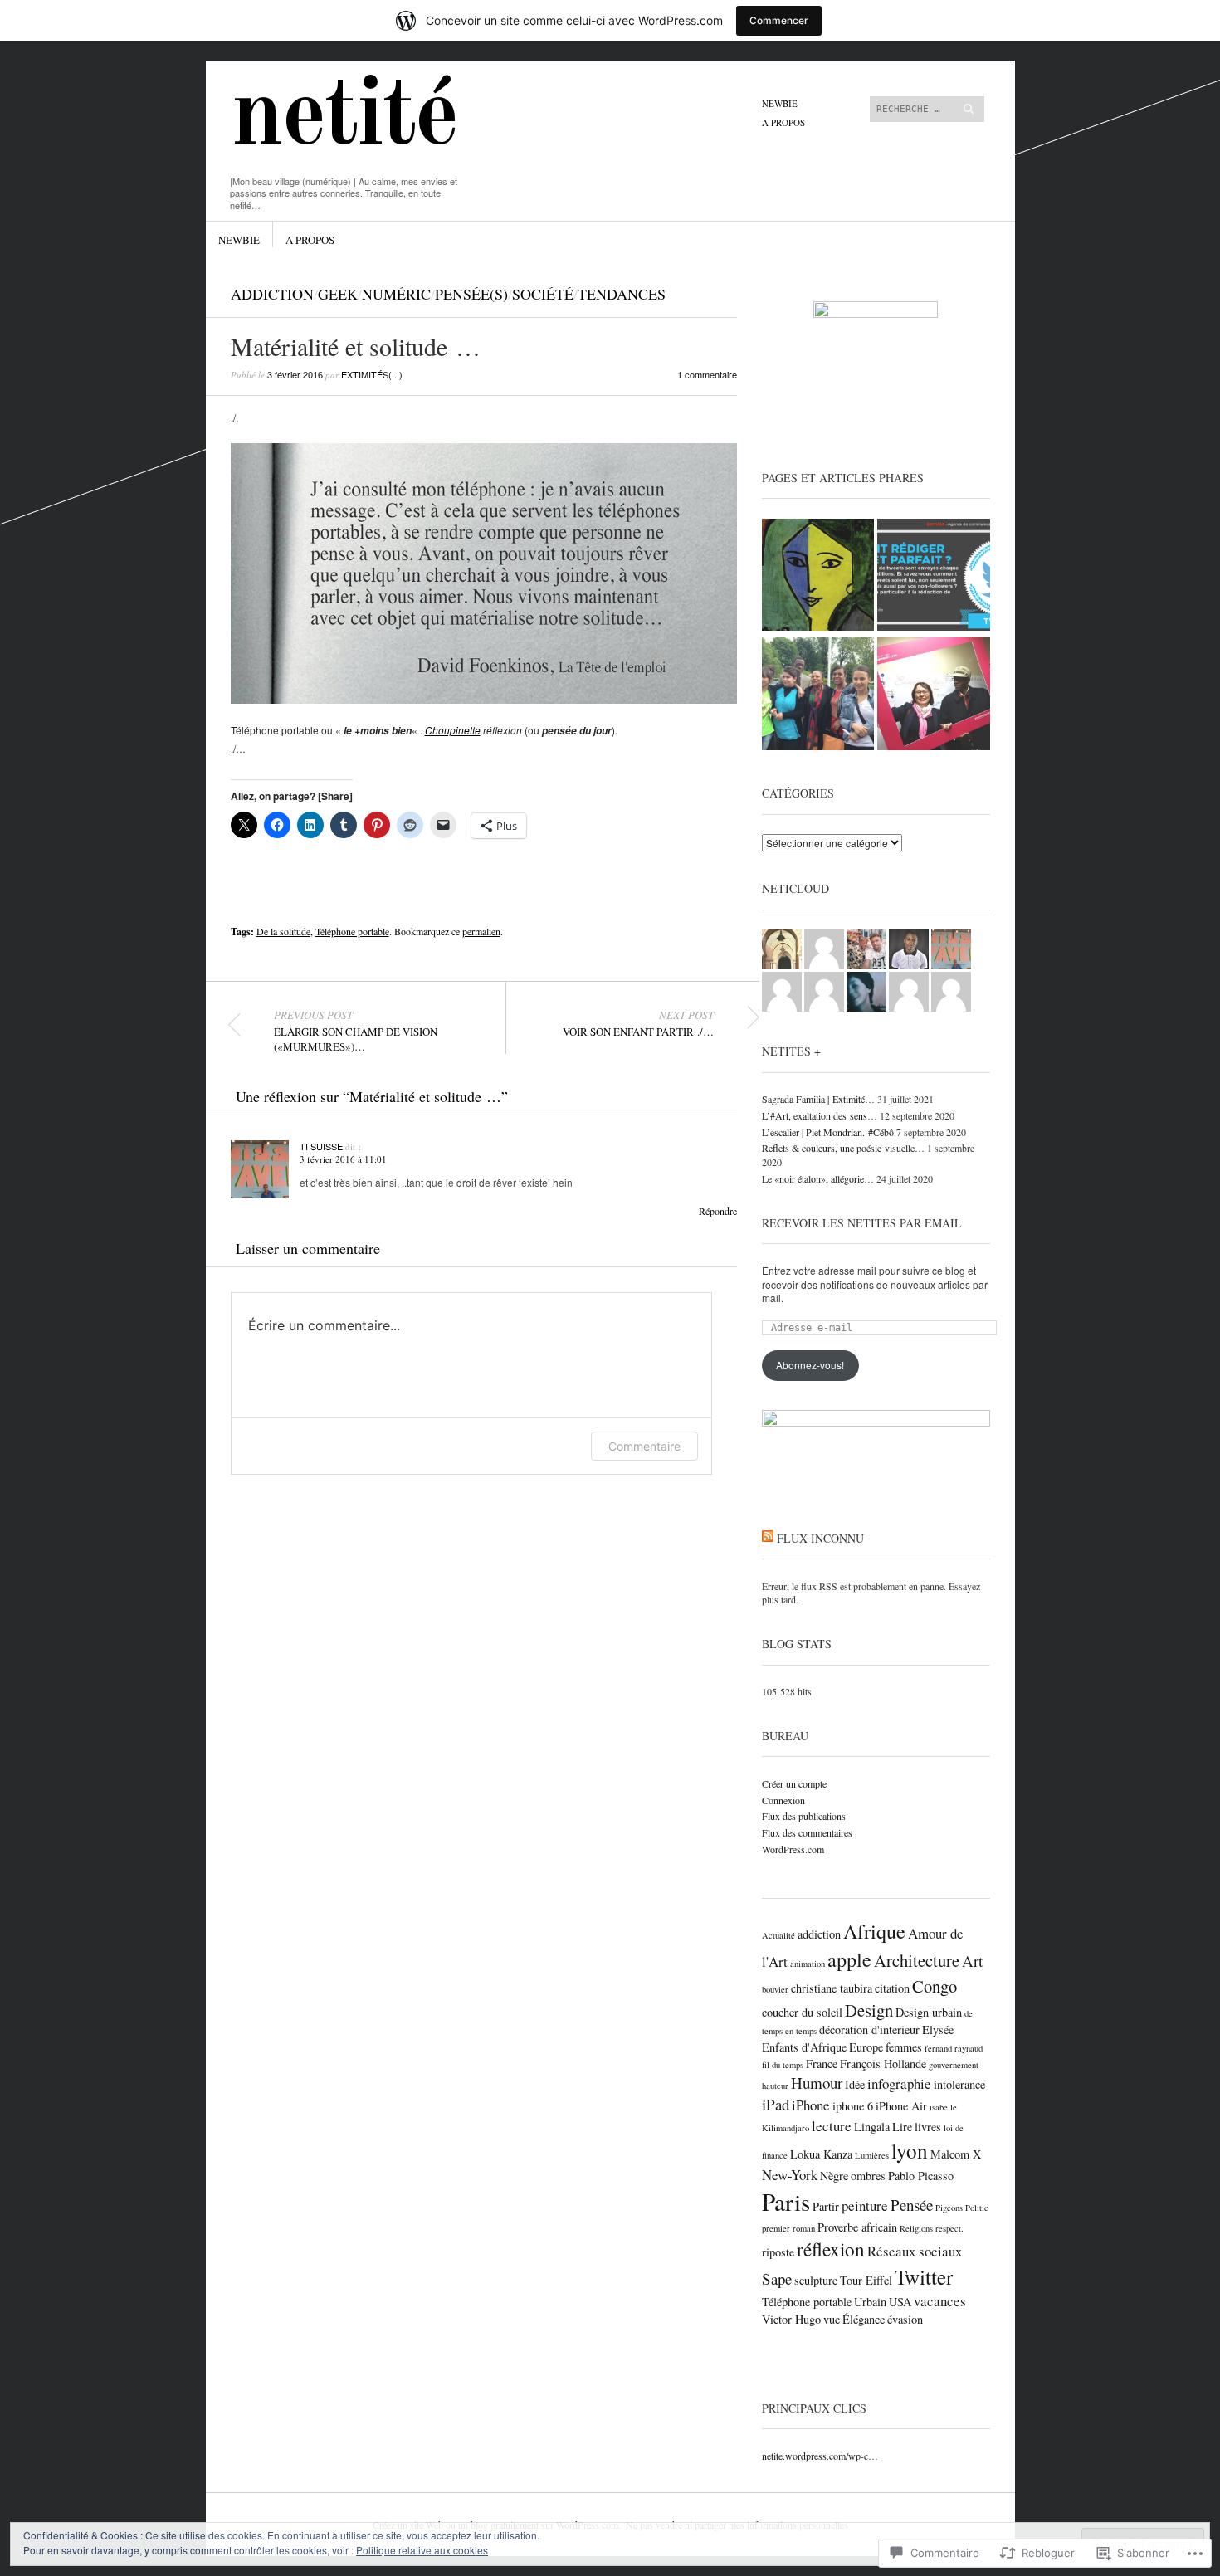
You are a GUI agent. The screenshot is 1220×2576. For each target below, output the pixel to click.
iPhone (811, 2105)
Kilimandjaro (786, 2128)
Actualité (778, 1935)
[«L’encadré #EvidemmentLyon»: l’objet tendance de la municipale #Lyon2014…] (934, 695)
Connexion (783, 1800)
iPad (776, 2104)
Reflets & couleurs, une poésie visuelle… (843, 1148)
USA (900, 2302)
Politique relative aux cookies (422, 2550)
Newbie (780, 103)
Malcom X (956, 2154)
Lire (902, 2127)
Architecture (917, 1960)
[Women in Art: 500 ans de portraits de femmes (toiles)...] (818, 576)
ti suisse (321, 1146)
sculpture (816, 2280)
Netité (344, 118)
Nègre (834, 2176)
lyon (910, 2150)
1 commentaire (707, 374)
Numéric (396, 294)
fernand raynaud (954, 2048)
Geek (338, 294)
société (543, 294)
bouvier (775, 1989)
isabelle (943, 2107)
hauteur (775, 2086)
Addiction (272, 294)
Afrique (874, 1931)
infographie (899, 2083)
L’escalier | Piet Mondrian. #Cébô (828, 1132)
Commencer (779, 20)
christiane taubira (832, 1988)
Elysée (938, 2030)
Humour (817, 2083)
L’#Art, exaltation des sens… (820, 1115)
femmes (904, 2047)
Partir (826, 2206)
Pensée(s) (471, 294)
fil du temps (783, 2065)
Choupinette (453, 730)
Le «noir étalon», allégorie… (818, 1178)
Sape (777, 2278)
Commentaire (644, 1446)
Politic (977, 2208)
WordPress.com (793, 1849)
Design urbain (929, 2012)
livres (928, 2127)
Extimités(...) (372, 374)
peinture (865, 2205)
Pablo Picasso (921, 2176)
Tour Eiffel (866, 2280)
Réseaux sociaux (915, 2251)
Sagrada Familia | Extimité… (818, 1099)
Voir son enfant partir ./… (638, 1023)
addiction (819, 1934)
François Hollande (883, 2064)
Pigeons (949, 2208)
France (822, 2064)
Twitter (924, 2276)
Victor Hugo (791, 2319)
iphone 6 (853, 2106)
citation (892, 1988)
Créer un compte (794, 1783)
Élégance (864, 2319)
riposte (778, 2252)
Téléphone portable (352, 931)
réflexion (831, 2249)
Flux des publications (804, 1816)
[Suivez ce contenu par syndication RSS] (768, 1538)
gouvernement (954, 2065)
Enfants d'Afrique (804, 2047)
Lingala (872, 2127)
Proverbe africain (857, 2227)
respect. (949, 2228)
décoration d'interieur (869, 2030)
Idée (855, 2084)
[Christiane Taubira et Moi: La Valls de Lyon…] (818, 695)
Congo (935, 1986)
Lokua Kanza (821, 2154)
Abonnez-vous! (810, 1365)
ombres (868, 2176)
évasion (905, 2319)
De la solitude (283, 931)
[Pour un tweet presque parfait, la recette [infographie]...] (934, 576)
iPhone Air (901, 2106)
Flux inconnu (820, 1538)
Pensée (912, 2205)
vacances (940, 2301)
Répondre (718, 1211)
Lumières (872, 2155)
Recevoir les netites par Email (862, 1223)
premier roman (788, 2228)
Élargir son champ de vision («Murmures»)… (356, 1031)
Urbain (870, 2302)
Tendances (622, 294)
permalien (481, 931)
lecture (832, 2126)
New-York (790, 2175)
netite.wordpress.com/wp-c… (820, 2456)
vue (832, 2319)
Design (869, 2010)
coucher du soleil (802, 2012)
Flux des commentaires (807, 1832)
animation (808, 1964)
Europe (866, 2047)
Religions (916, 2228)
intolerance (959, 2084)
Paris (786, 2201)
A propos (783, 122)
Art (972, 1961)
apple (849, 1959)
